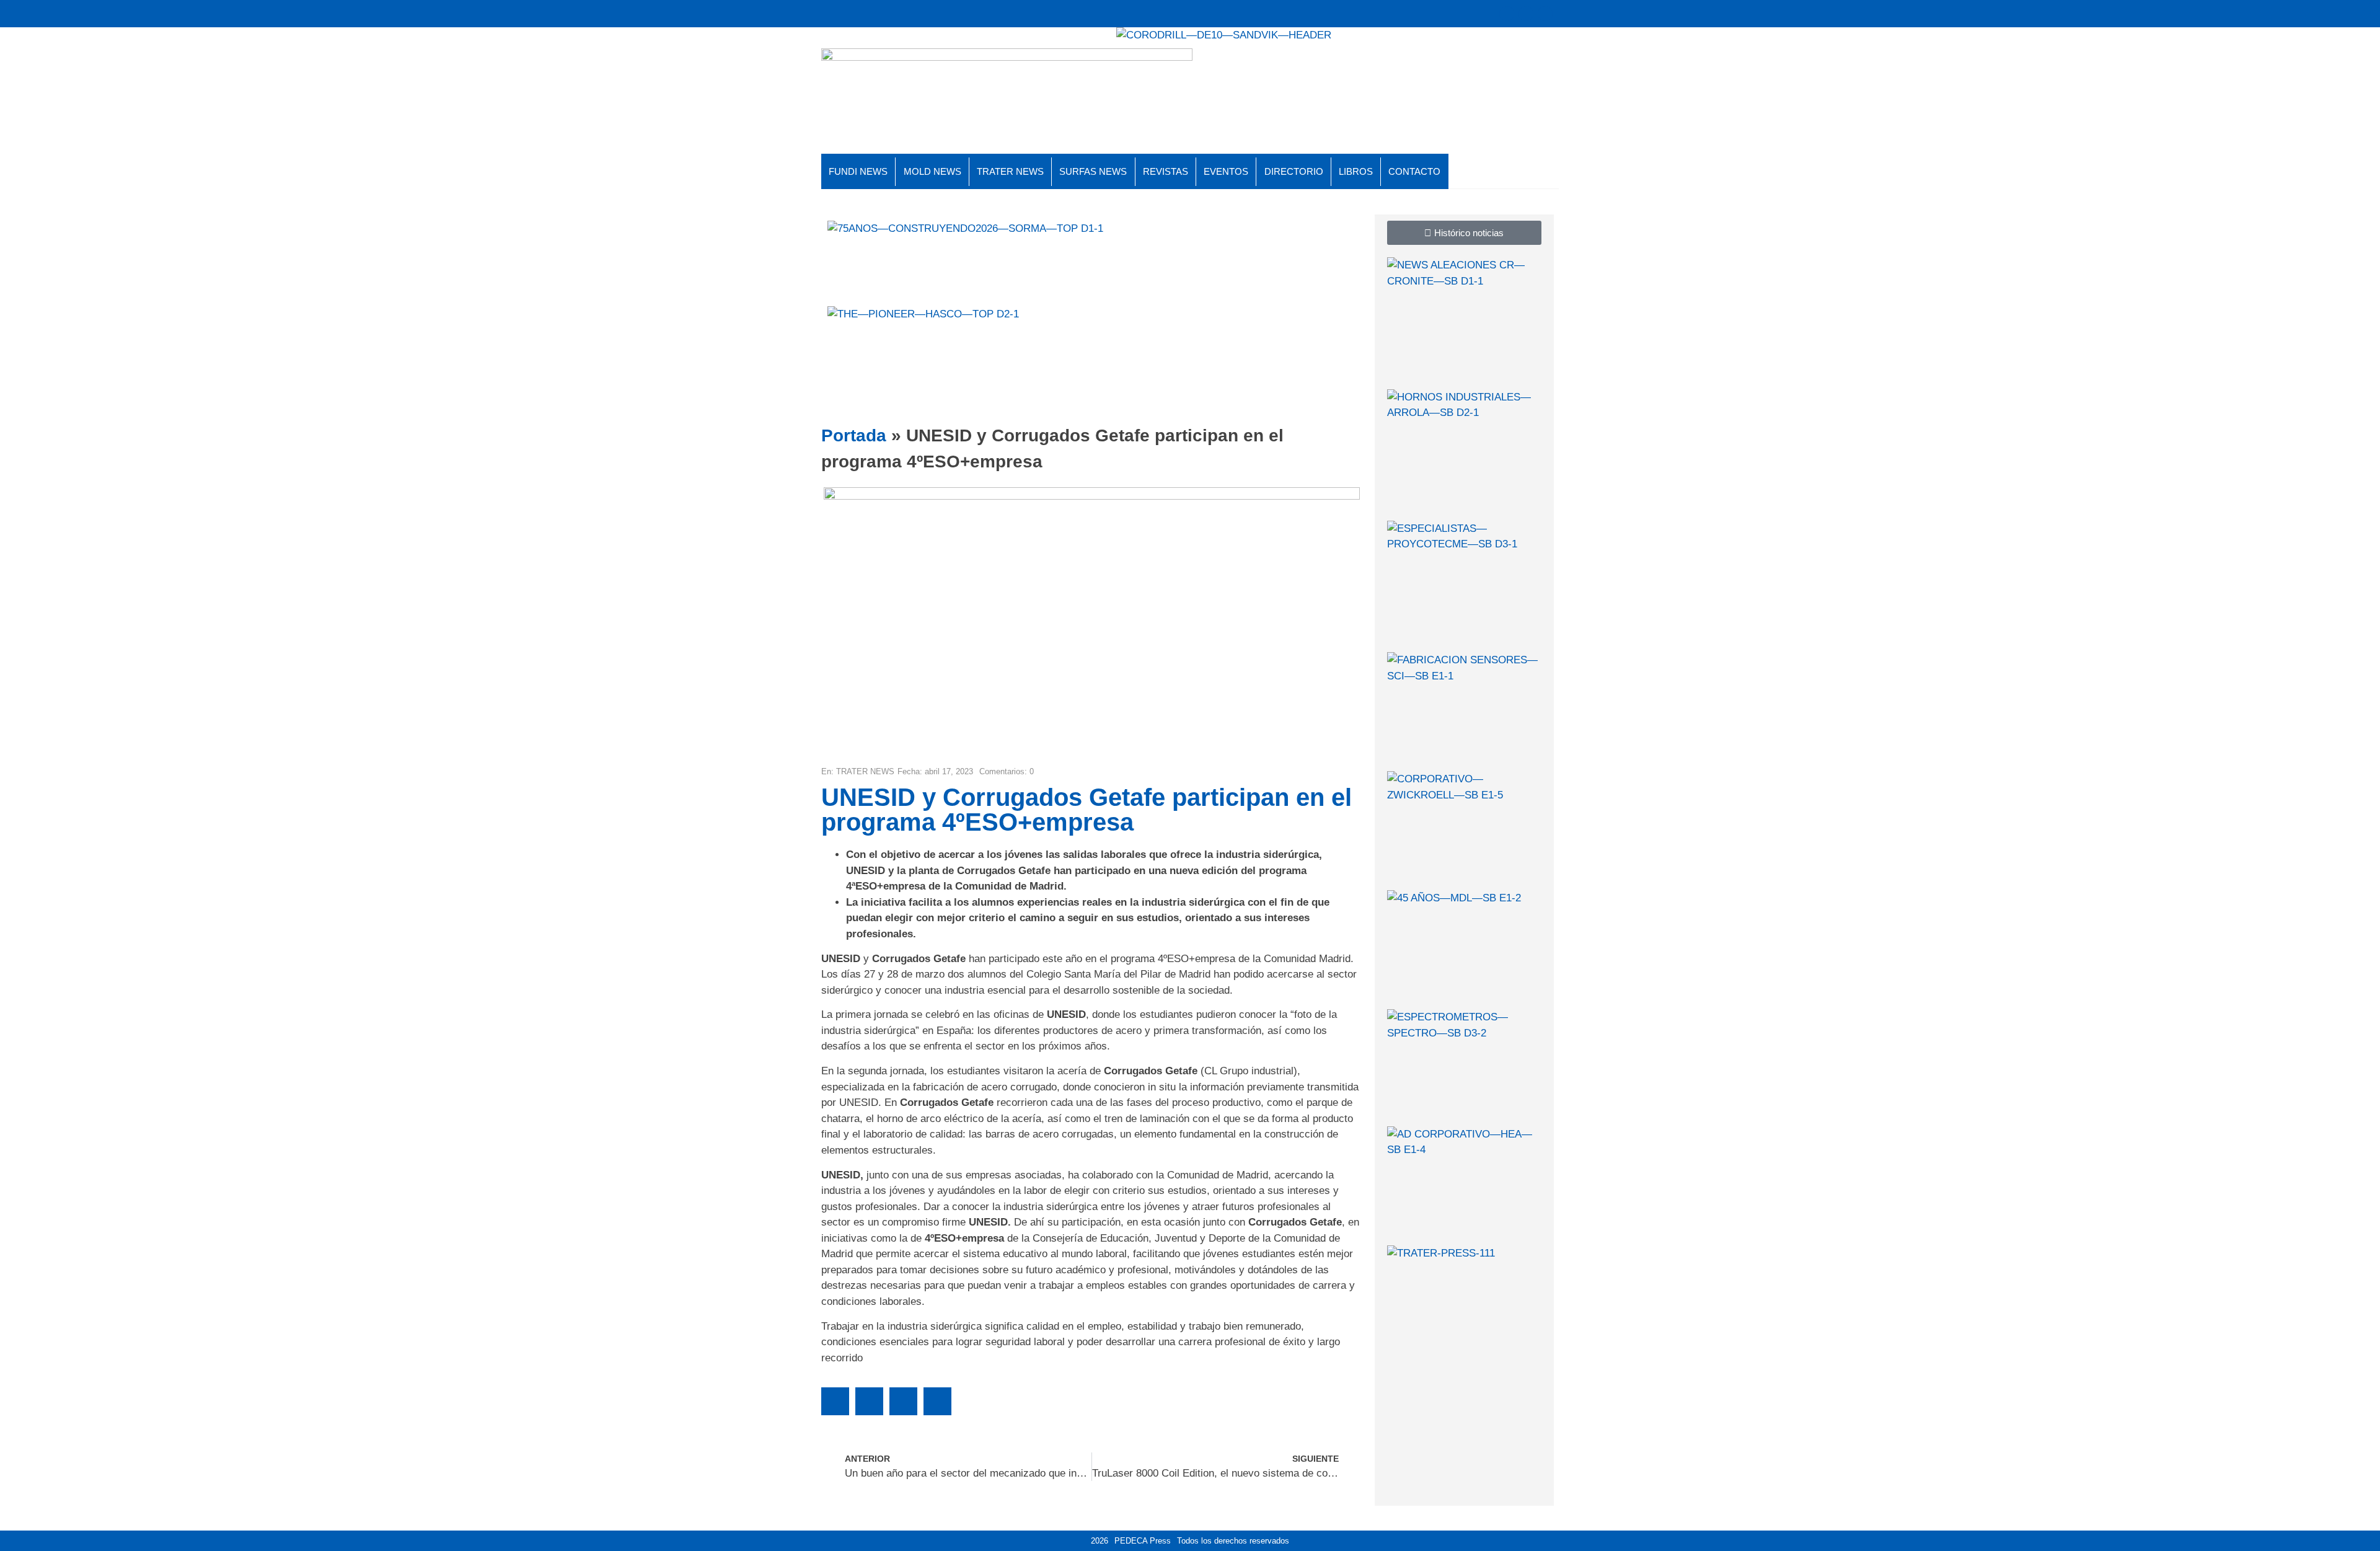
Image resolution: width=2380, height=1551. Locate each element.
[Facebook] (1526, 14)
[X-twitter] (1507, 14)
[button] (835, 1401)
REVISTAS (1166, 171)
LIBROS (1356, 171)
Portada (854, 435)
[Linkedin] (1545, 14)
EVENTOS (1226, 171)
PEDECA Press (1143, 1541)
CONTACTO (1414, 171)
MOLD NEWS (932, 171)
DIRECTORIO (1294, 171)
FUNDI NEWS (858, 171)
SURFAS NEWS (1093, 171)
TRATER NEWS (1010, 171)
